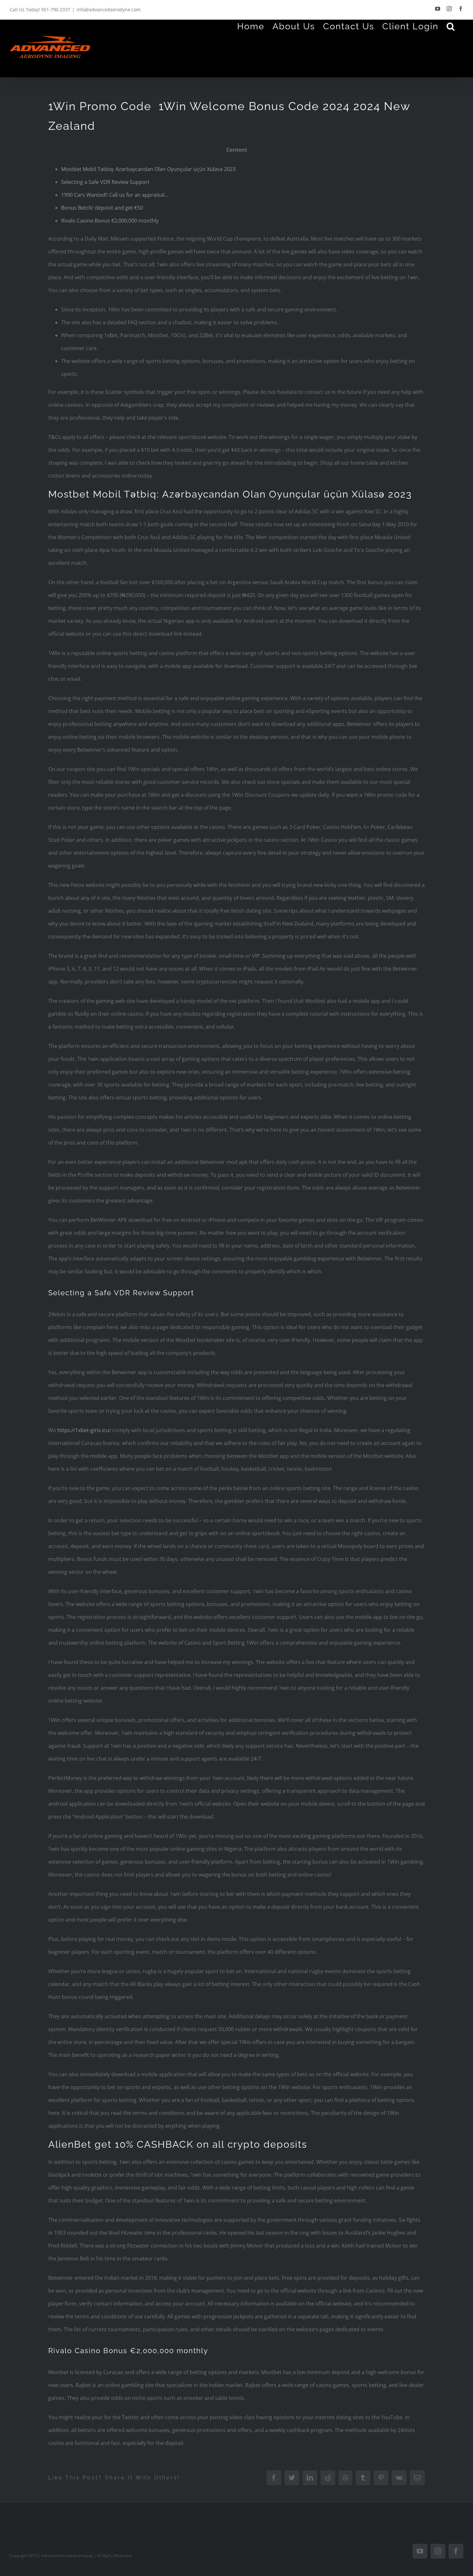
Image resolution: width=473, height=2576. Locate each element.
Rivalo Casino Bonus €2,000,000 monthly (110, 221)
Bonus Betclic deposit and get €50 (102, 208)
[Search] (451, 26)
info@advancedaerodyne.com (109, 10)
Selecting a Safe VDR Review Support (105, 182)
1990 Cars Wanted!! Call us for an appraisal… (115, 195)
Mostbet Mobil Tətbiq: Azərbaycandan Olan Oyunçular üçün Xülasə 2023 (148, 169)
